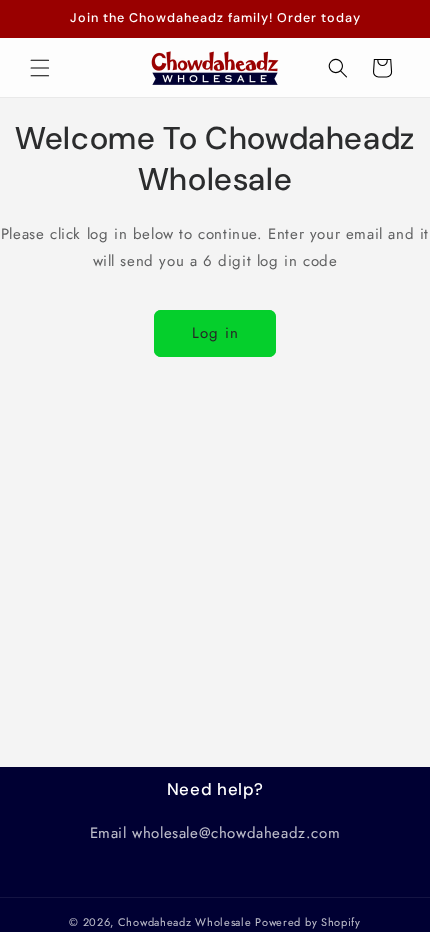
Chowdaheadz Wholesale (185, 922)
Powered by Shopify (308, 922)
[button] (40, 68)
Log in (215, 333)
